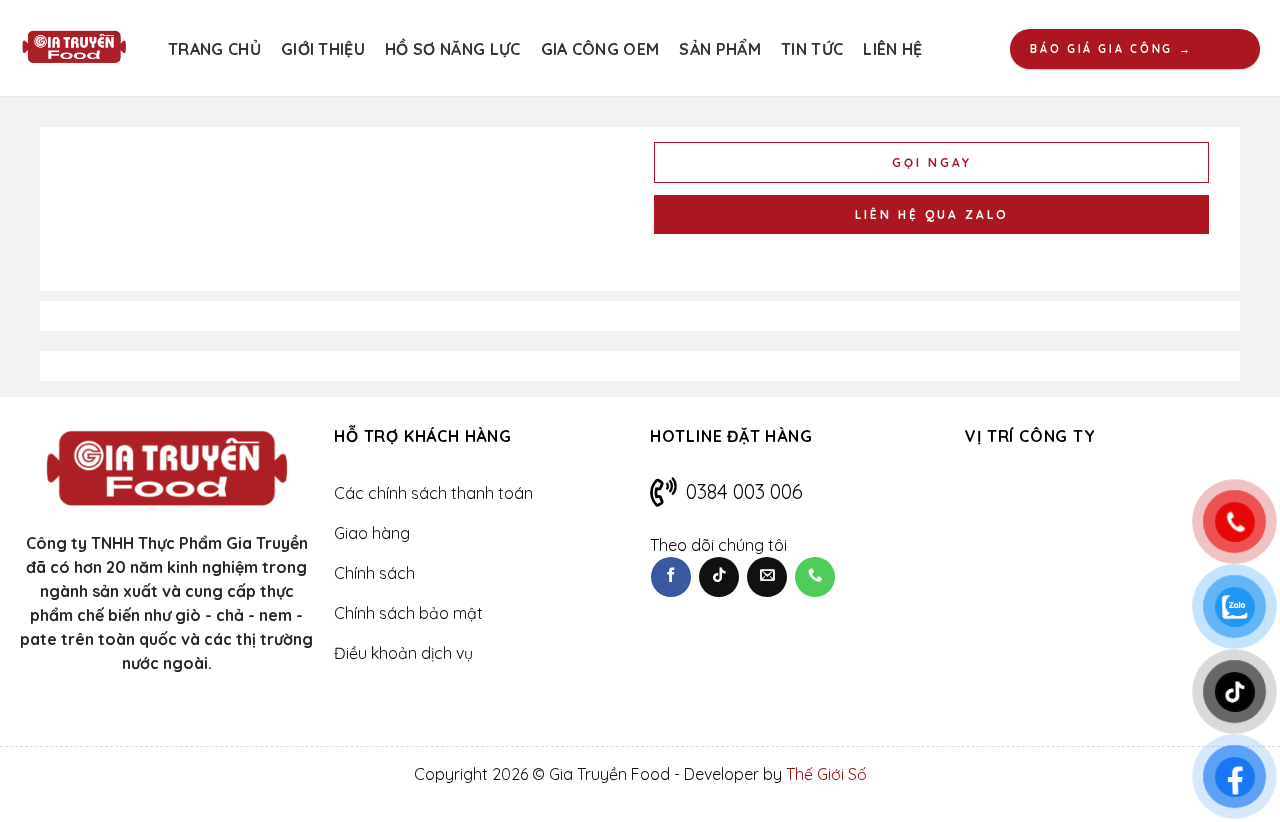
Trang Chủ (214, 49)
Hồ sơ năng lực (452, 49)
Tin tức (812, 49)
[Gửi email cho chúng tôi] (767, 577)
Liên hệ (892, 49)
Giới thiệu (323, 49)
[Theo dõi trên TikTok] (719, 577)
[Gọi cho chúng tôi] (815, 577)
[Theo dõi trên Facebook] (671, 577)
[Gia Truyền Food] (74, 48)
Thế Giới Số (826, 774)
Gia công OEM (600, 49)
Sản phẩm (720, 49)
